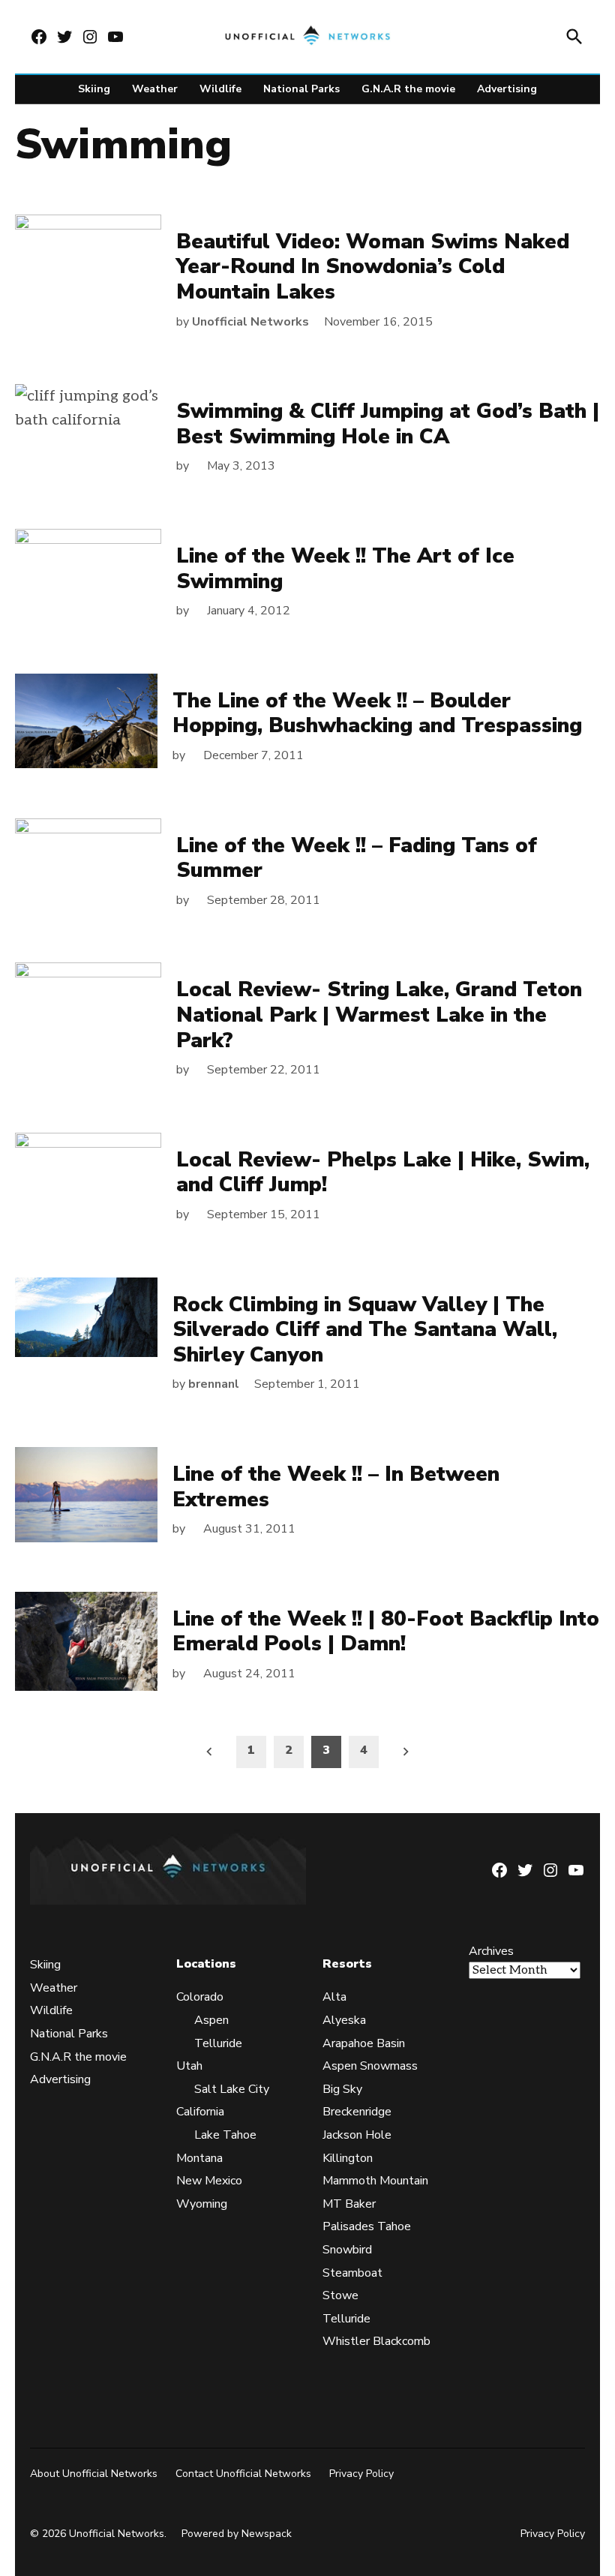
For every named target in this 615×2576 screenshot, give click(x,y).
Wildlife (220, 89)
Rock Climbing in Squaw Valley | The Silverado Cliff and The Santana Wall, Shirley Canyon (365, 1330)
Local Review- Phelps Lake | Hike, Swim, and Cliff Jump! (383, 1172)
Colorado (200, 1997)
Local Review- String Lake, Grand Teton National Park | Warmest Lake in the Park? (379, 1015)
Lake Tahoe (225, 2135)
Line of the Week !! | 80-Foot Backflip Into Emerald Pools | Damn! (386, 1632)
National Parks (301, 89)
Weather (155, 89)
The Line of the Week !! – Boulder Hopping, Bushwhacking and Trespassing (377, 713)
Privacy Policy (361, 2474)
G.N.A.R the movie (408, 89)
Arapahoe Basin (364, 2043)
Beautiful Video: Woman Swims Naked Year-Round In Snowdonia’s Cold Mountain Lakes (373, 267)
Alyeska (344, 2020)
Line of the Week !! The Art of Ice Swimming (345, 569)
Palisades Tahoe (367, 2226)
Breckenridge (357, 2112)
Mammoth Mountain (375, 2181)
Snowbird (347, 2250)
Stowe (340, 2295)
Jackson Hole (357, 2135)
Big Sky (342, 2089)
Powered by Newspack (237, 2534)
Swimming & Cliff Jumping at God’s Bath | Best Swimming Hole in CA (388, 424)
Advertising (507, 89)
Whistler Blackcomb (376, 2341)
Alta (334, 1997)
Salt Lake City (232, 2089)
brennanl (214, 1384)
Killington (348, 2158)
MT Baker (349, 2204)
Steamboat (352, 2273)
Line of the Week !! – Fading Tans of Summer (357, 858)
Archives (491, 1951)
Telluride (218, 2043)
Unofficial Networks (250, 322)
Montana (199, 2158)
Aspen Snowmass (370, 2066)
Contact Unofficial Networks (243, 2474)
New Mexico (209, 2181)
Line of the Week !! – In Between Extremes (336, 1487)
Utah (189, 2066)
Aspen (211, 2020)
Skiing (94, 89)
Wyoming (202, 2204)
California (200, 2112)
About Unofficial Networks (94, 2474)
